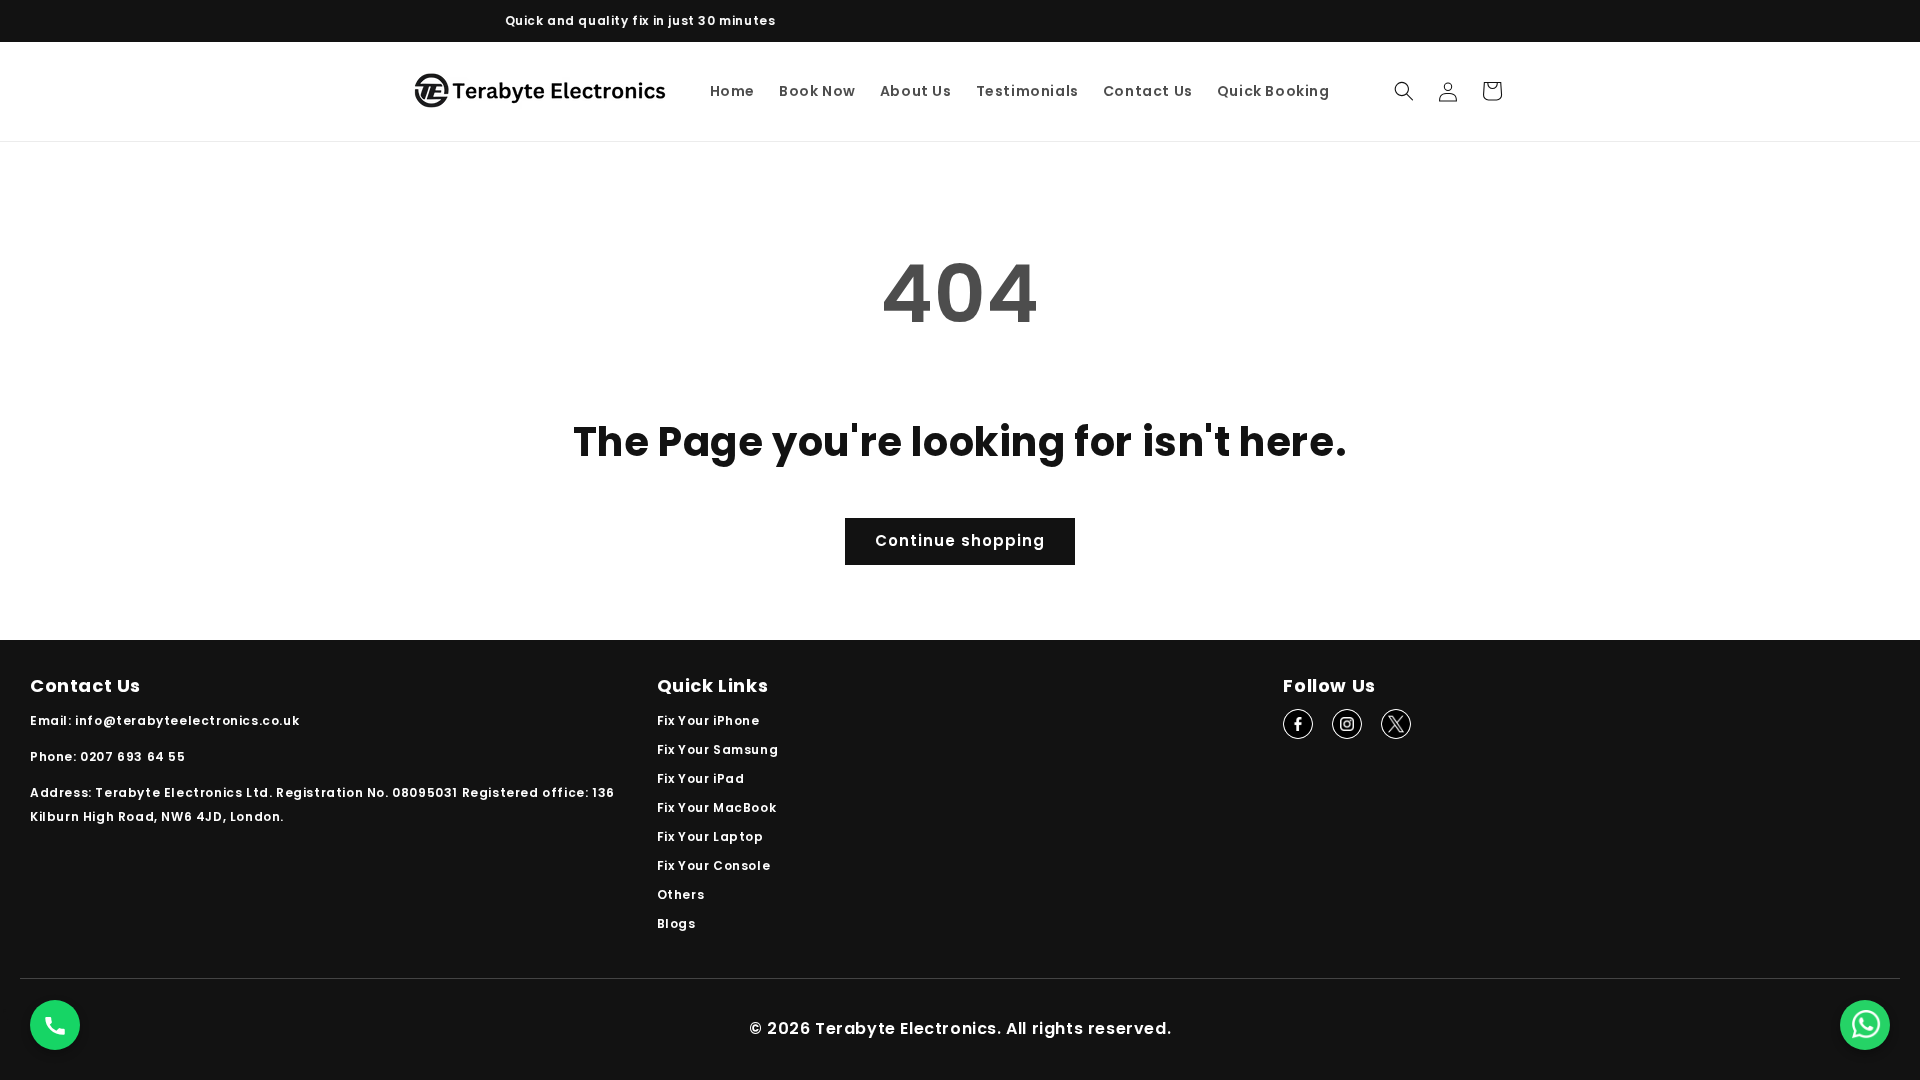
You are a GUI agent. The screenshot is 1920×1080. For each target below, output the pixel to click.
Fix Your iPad (701, 778)
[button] (1404, 91)
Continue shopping (960, 540)
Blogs (676, 923)
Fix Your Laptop (710, 836)
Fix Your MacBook (717, 807)
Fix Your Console (714, 865)
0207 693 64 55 (132, 756)
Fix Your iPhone (708, 720)
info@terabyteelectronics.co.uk (187, 720)
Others (681, 894)
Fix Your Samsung (718, 749)
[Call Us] (55, 1025)
